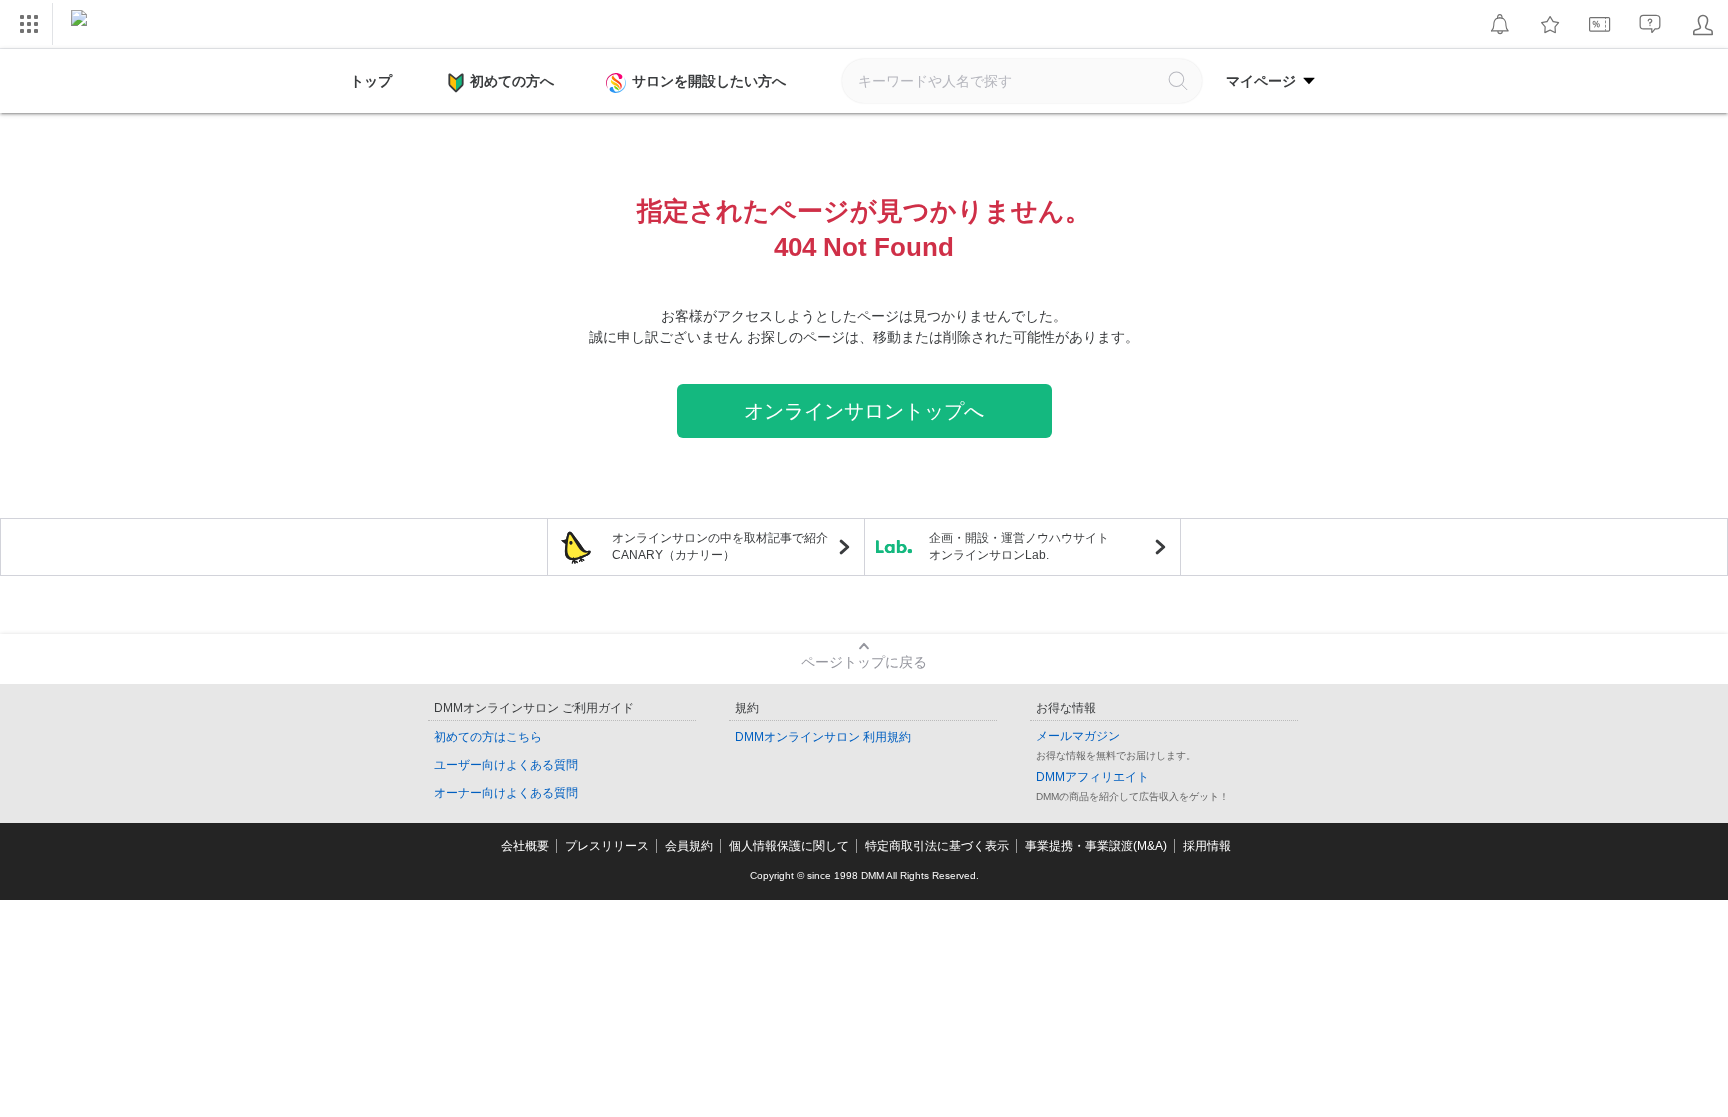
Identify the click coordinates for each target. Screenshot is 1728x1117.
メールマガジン (1078, 736)
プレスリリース (607, 846)
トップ (371, 81)
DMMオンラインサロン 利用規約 (823, 737)
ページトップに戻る (864, 662)
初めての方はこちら (488, 737)
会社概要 (525, 846)
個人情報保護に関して (789, 846)
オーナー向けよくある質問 (506, 793)
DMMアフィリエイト (1092, 777)
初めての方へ (512, 81)
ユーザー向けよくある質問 (506, 765)
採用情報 (1207, 846)
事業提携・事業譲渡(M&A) (1096, 846)
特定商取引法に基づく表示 (937, 846)
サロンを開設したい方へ (709, 81)
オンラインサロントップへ (864, 411)
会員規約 (689, 846)
